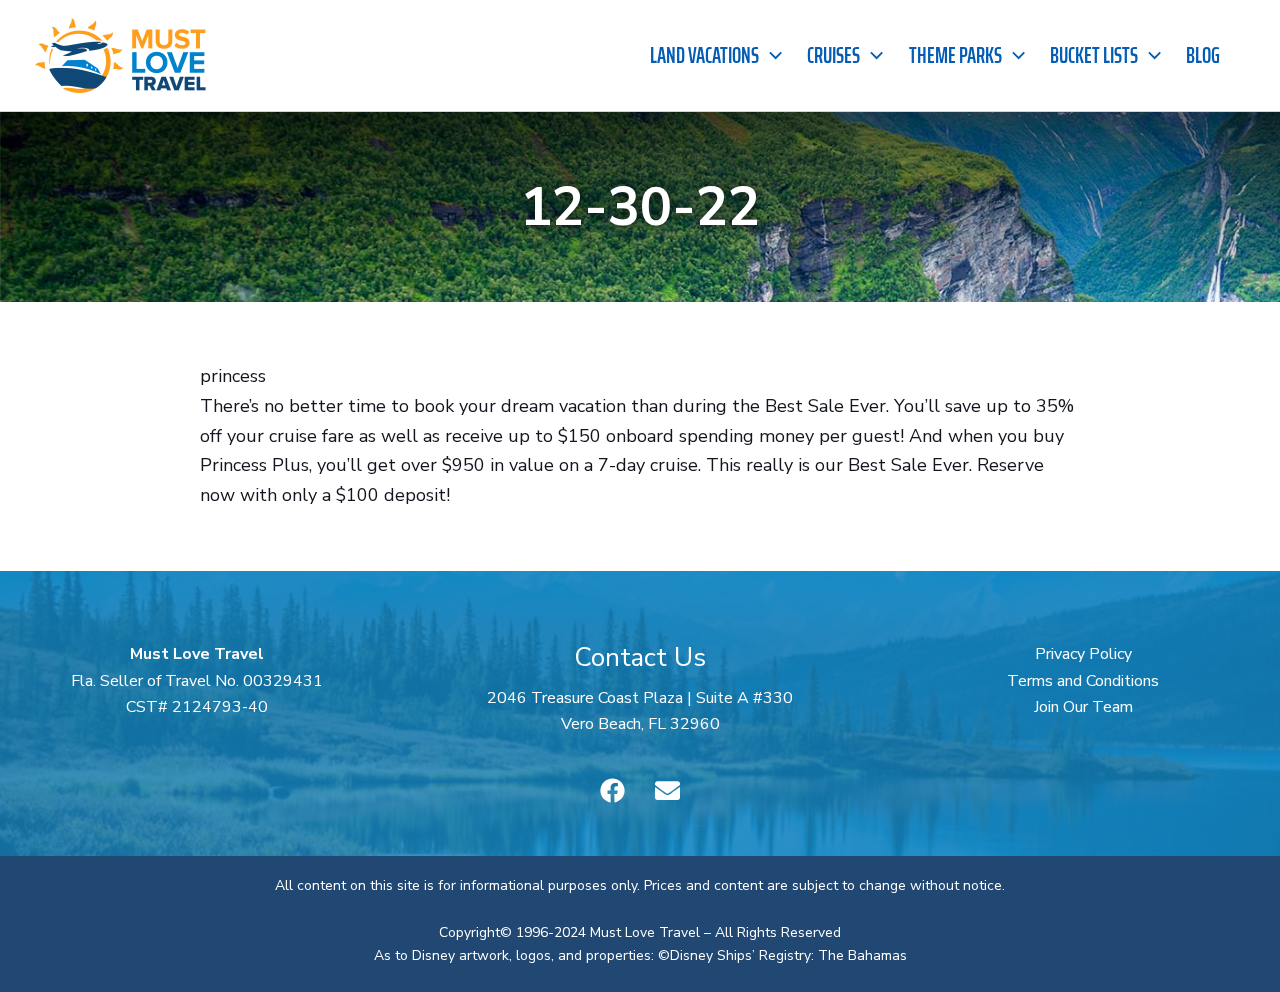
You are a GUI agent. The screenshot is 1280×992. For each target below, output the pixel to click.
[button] (770, 56)
